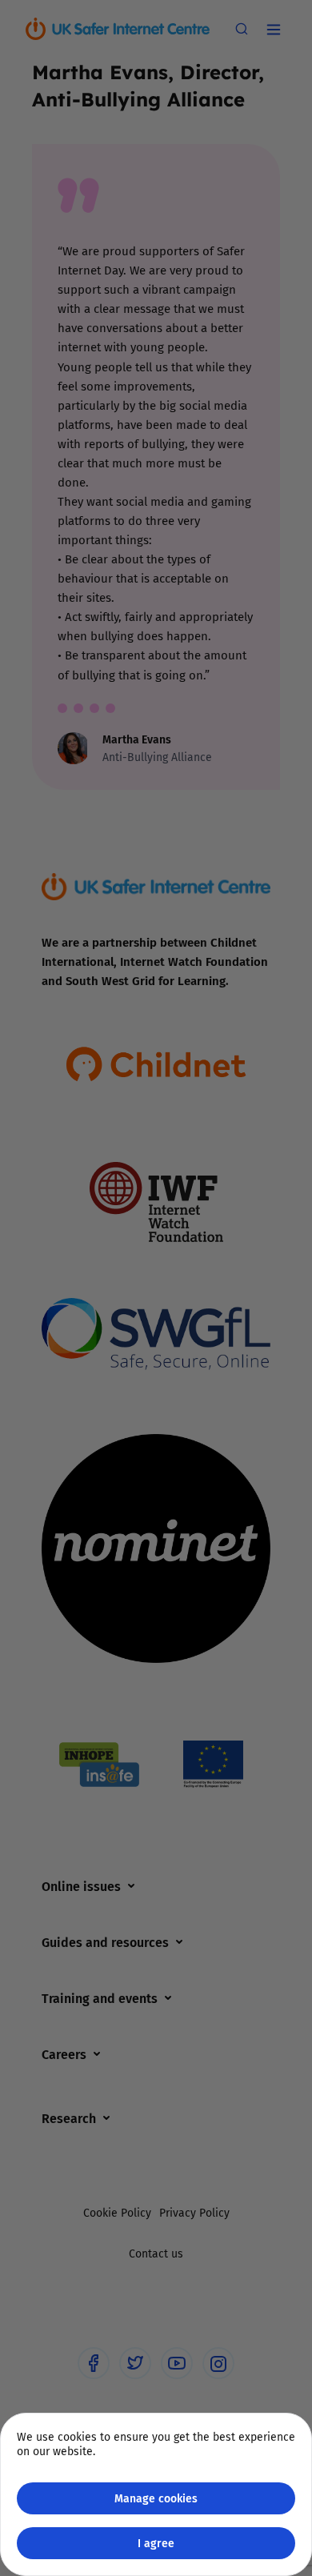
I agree (156, 2543)
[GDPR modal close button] (279, 33)
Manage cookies (156, 2498)
